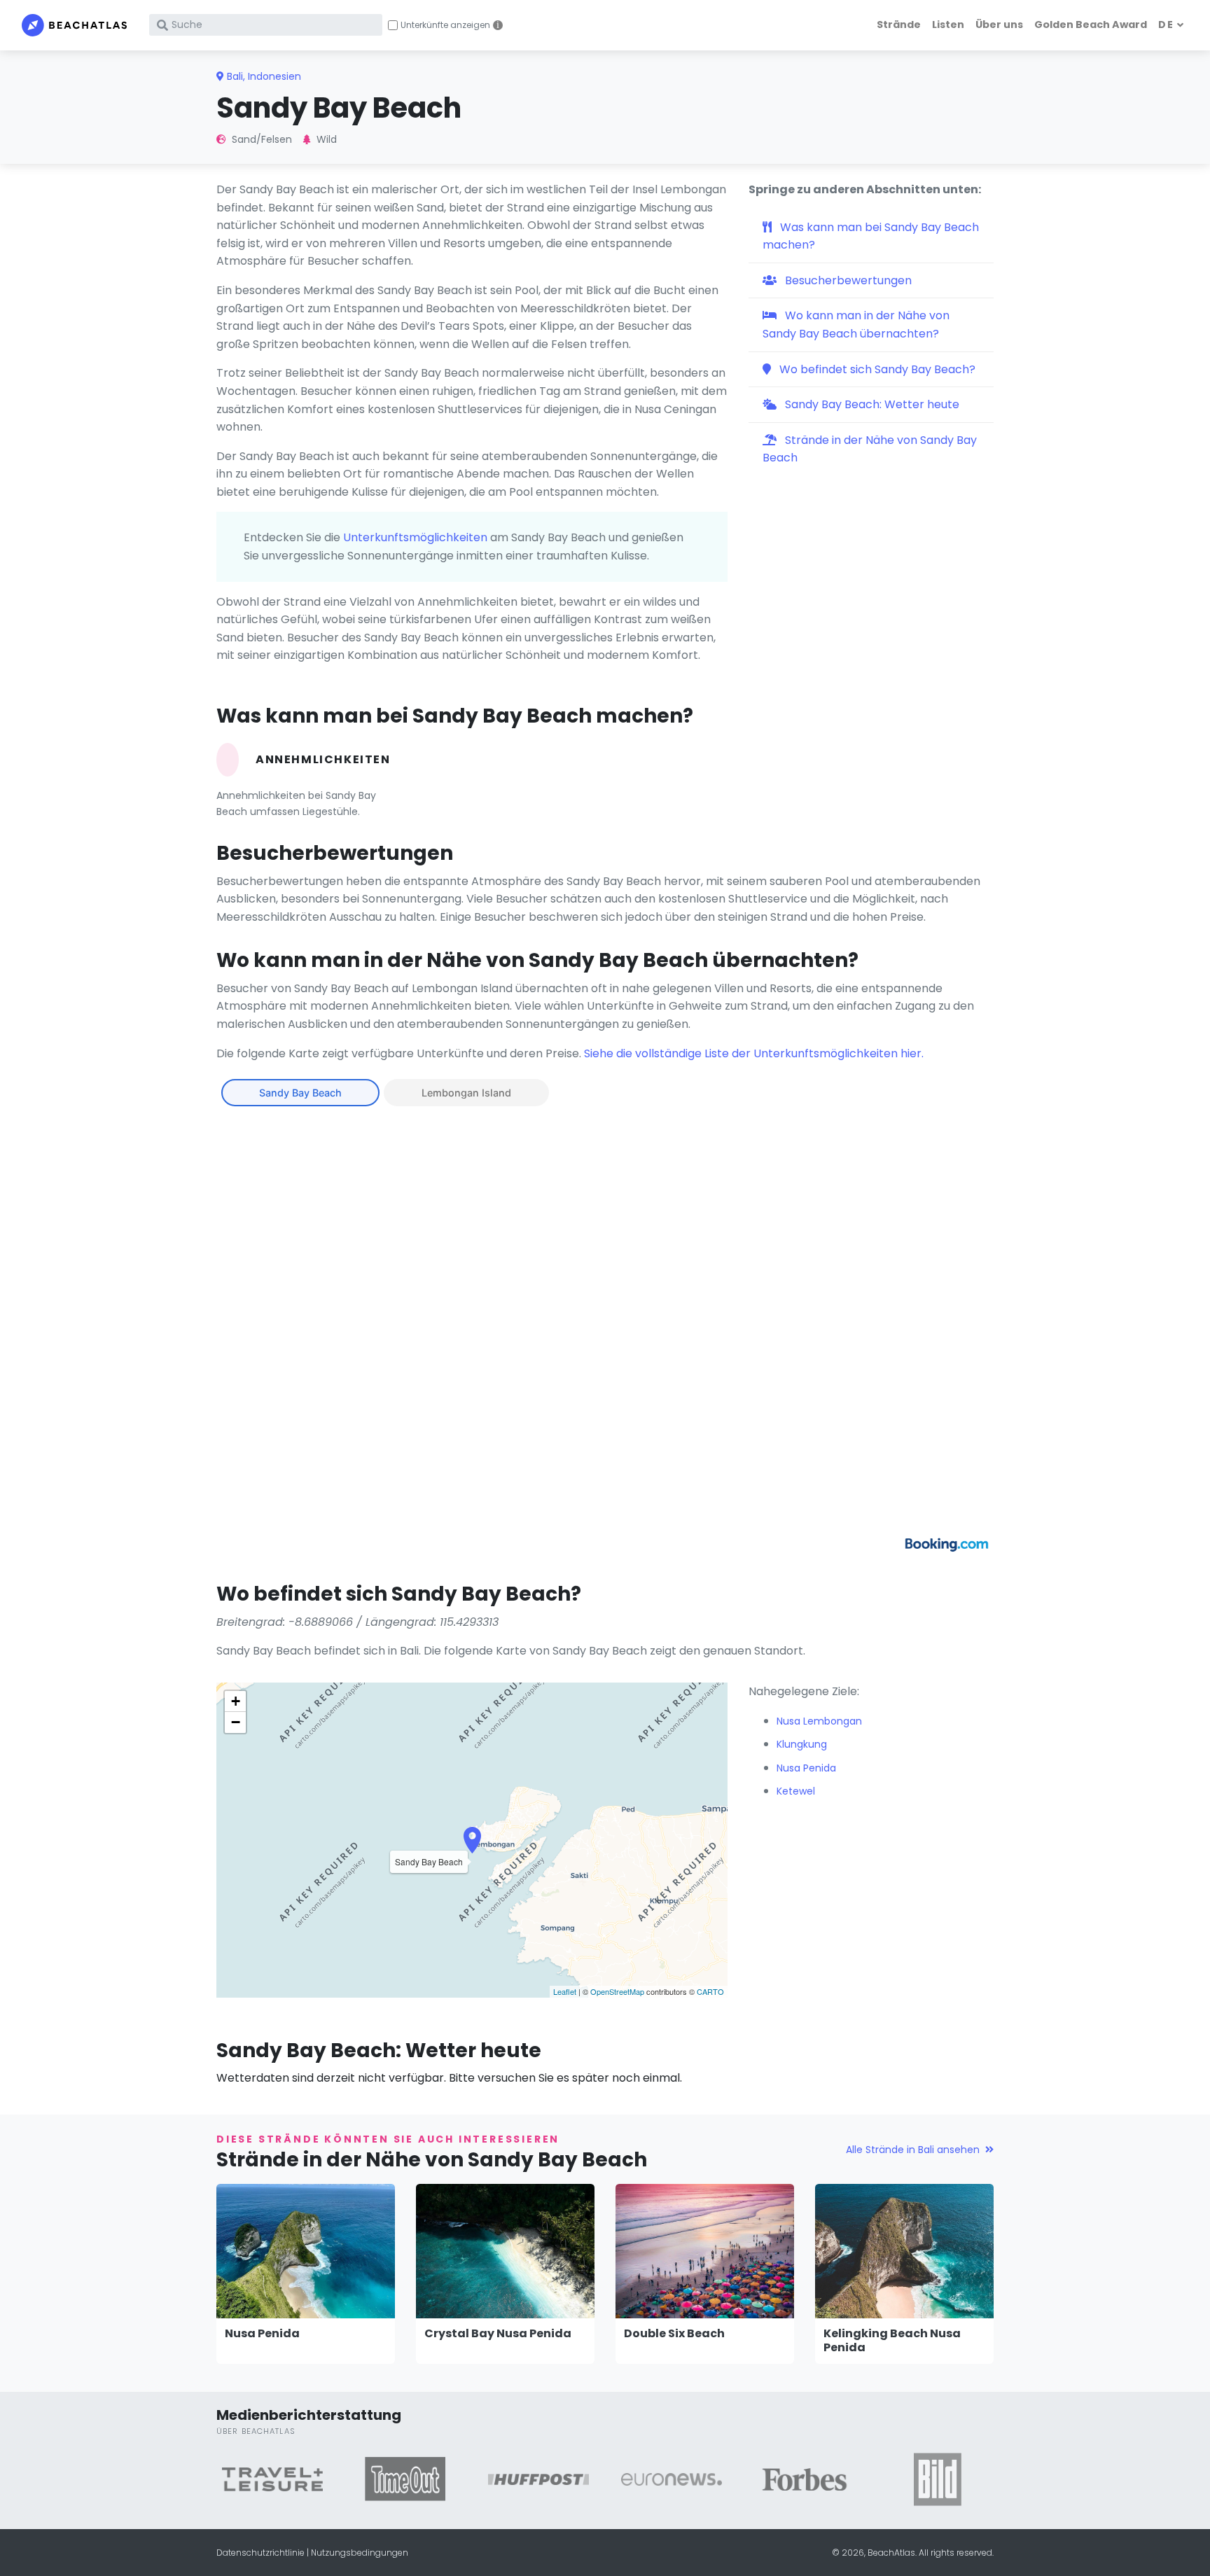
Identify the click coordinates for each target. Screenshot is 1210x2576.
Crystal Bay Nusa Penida (498, 2333)
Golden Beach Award (1091, 25)
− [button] (236, 1722)
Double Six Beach (674, 2333)
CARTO (710, 1991)
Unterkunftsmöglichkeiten (415, 537)
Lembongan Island (466, 1093)
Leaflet (565, 1991)
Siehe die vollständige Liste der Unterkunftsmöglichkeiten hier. (754, 1053)
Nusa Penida (262, 2333)
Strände (899, 25)
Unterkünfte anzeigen (445, 25)
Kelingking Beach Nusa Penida (892, 2341)
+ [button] (236, 1701)
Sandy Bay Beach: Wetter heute (871, 404)
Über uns (999, 25)
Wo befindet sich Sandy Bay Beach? (876, 369)
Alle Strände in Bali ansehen (913, 2150)
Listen (948, 25)
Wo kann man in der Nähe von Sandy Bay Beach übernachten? (856, 325)
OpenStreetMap (617, 1991)
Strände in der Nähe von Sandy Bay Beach (870, 449)
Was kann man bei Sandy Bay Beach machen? (871, 236)
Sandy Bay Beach (300, 1093)
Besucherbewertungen (847, 280)
